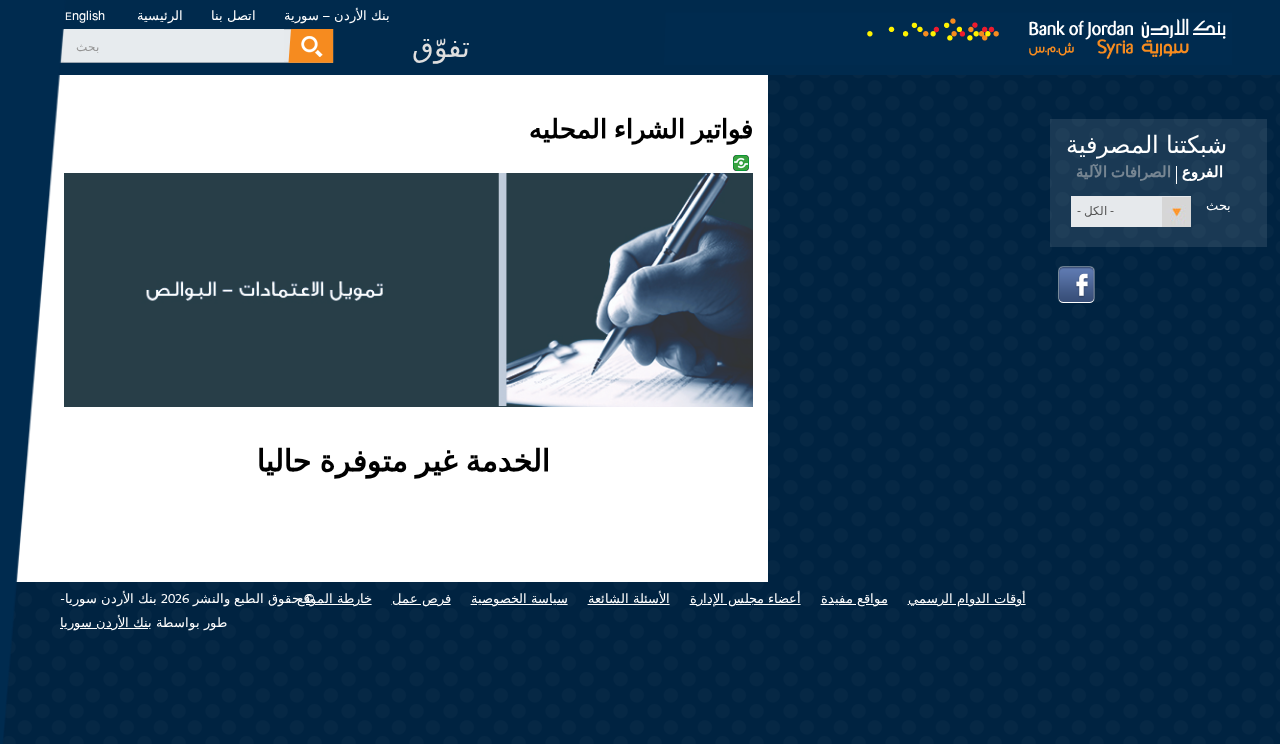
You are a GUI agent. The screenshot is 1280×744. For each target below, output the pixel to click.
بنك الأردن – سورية (337, 15)
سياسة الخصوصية (519, 598)
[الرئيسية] (948, 32)
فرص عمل (421, 598)
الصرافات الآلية (1123, 172)
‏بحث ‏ (86, 47)
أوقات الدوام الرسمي (967, 598)
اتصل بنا (233, 15)
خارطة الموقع (334, 598)
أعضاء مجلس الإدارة (745, 598)
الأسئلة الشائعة (629, 598)
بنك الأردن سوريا (106, 622)
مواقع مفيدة (854, 598)
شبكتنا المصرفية (1146, 145)
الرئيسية (160, 15)
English (85, 17)
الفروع (1202, 172)
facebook (1077, 285)
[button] (1131, 211)
